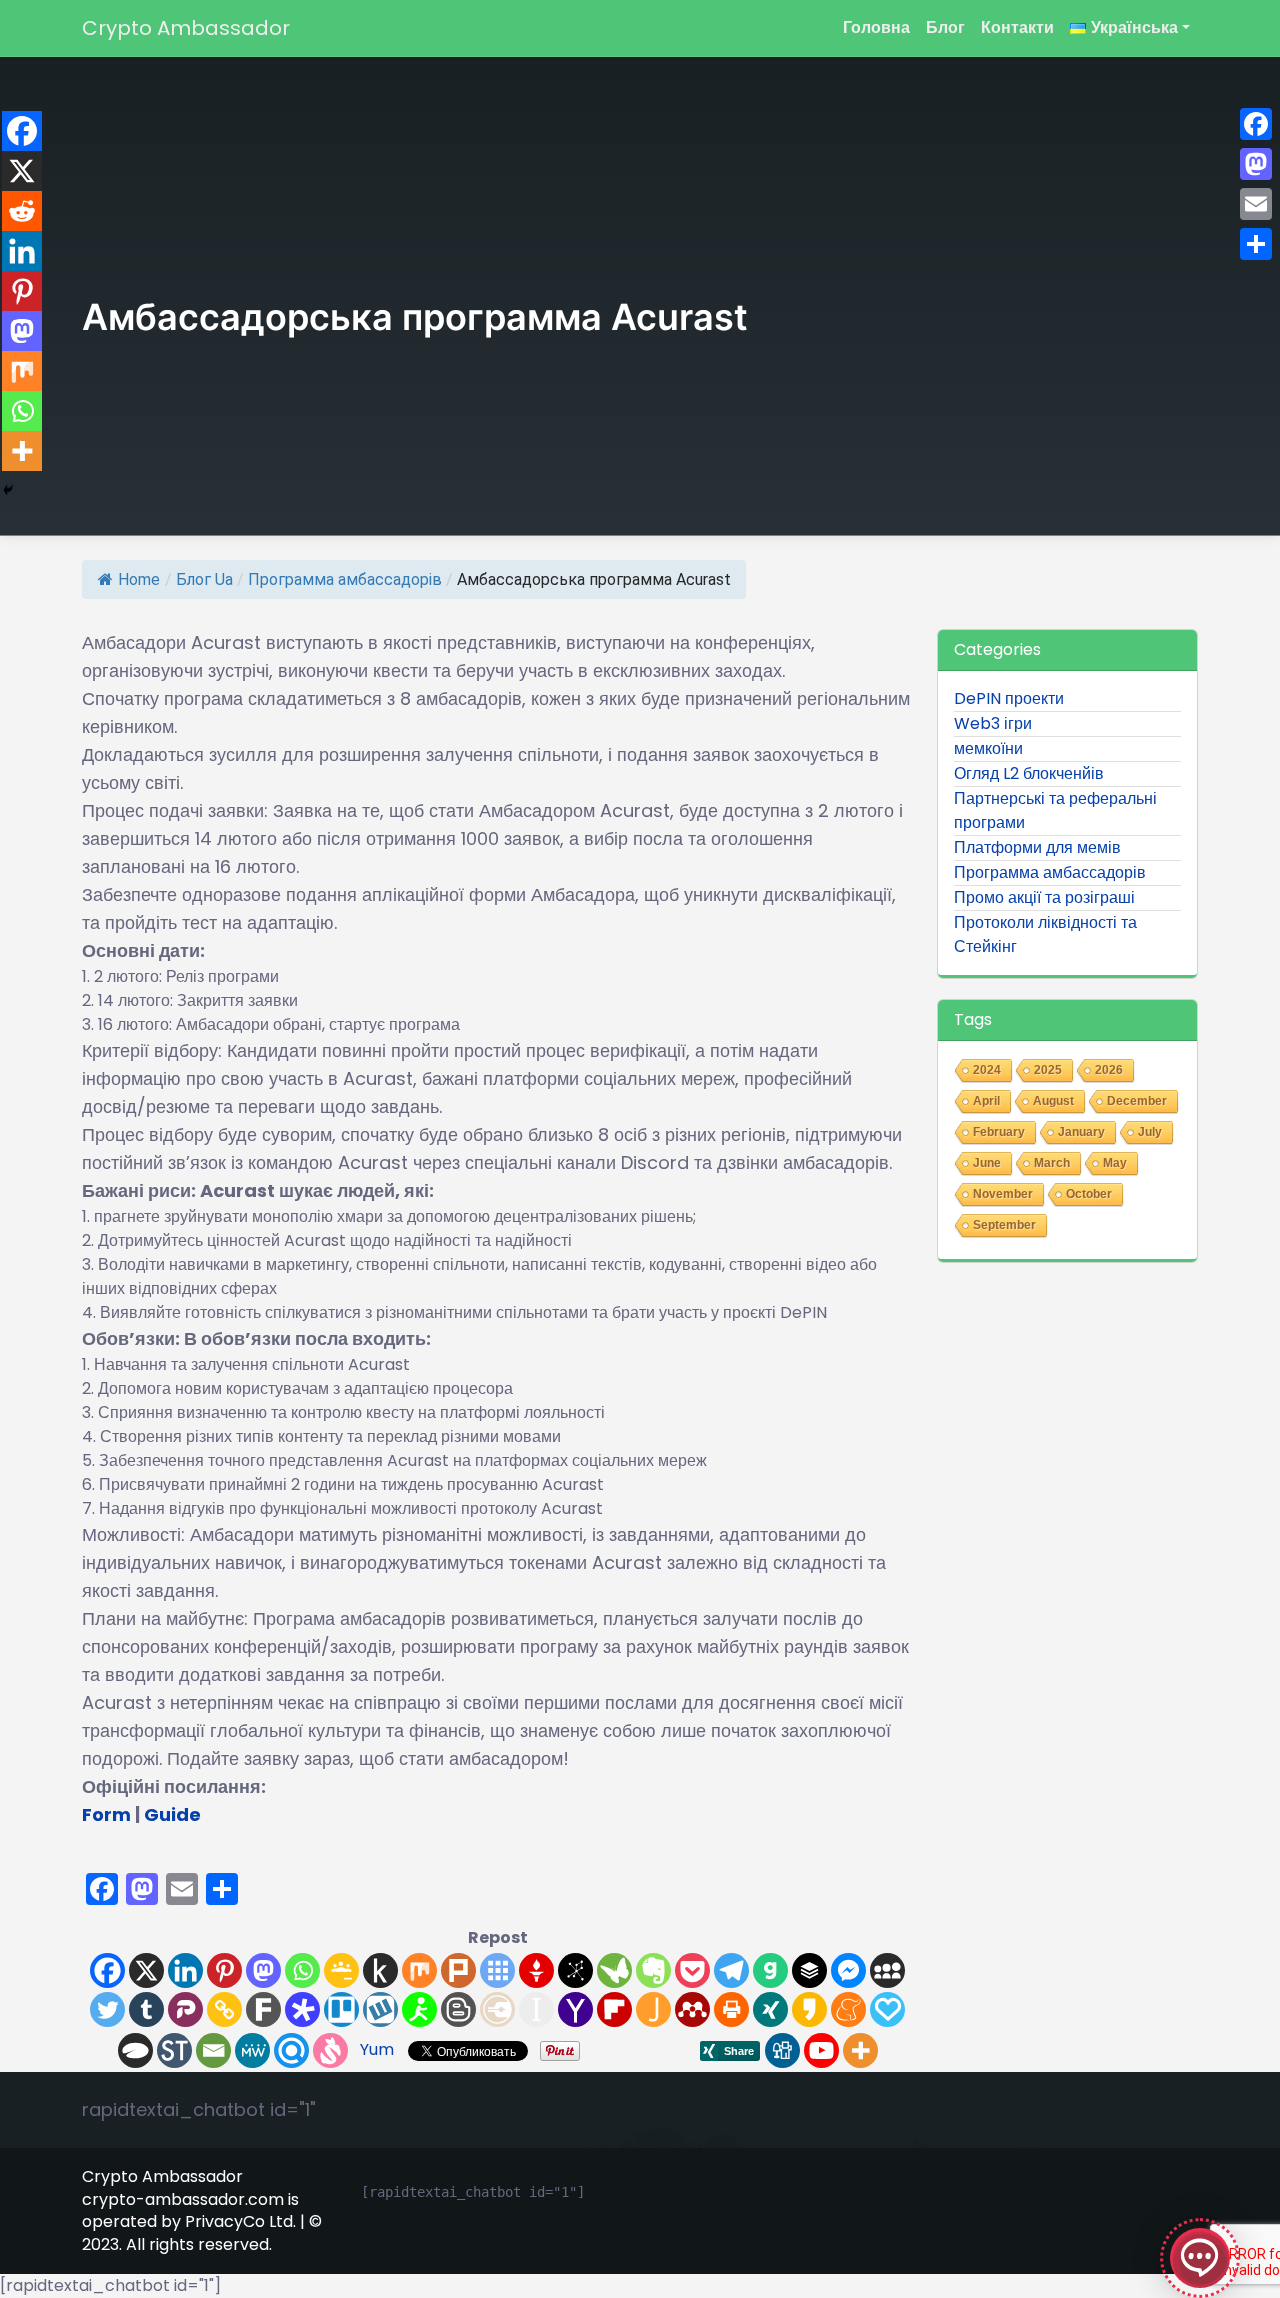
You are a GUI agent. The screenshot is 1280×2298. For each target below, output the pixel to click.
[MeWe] (252, 2050)
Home (139, 579)
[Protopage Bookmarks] (302, 2009)
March (1052, 1163)
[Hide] (8, 490)
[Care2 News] (614, 1970)
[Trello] (341, 2009)
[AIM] (419, 2009)
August (1053, 1101)
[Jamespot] (653, 2009)
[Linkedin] (185, 1970)
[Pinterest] (224, 1970)
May (1115, 1163)
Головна (876, 27)
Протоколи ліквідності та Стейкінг (1045, 934)
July (1150, 1132)
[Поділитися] (1256, 244)
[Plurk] (458, 1970)
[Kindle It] (380, 1970)
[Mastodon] (263, 1970)
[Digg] (782, 2050)
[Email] (213, 2050)
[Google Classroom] (341, 1970)
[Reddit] (22, 211)
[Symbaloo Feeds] (497, 1970)
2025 (1048, 1070)
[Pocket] (692, 1970)
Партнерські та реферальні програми (1055, 810)
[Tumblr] (146, 2009)
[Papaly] (887, 2009)
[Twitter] (107, 2009)
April (986, 1101)
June (987, 1163)
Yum (377, 2049)
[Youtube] (821, 2050)
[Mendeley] (692, 2009)
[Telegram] (731, 1970)
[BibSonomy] (575, 1970)
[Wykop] (380, 2009)
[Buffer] (809, 1970)
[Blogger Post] (458, 2009)
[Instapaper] (536, 2009)
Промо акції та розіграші (1044, 897)
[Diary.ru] (497, 2009)
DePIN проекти (1009, 698)
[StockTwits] (174, 2050)
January (1081, 1132)
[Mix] (419, 1970)
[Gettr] (536, 1970)
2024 (987, 1070)
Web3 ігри (993, 723)
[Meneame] (848, 2009)
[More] (860, 2050)
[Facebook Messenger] (848, 1970)
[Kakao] (809, 2009)
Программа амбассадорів (345, 579)
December (1137, 1101)
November (1003, 1194)
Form (106, 1814)
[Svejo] (330, 2050)
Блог (945, 27)
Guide (172, 1814)
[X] (146, 1970)
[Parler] (185, 2009)
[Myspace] (887, 1970)
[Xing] (770, 2009)
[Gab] (770, 1970)
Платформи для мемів (1037, 847)
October (1089, 1194)
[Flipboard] (614, 2009)
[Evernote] (653, 1970)
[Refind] (291, 2050)
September (1004, 1225)
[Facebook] (107, 1970)
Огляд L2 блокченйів (1029, 773)
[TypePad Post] (135, 2050)
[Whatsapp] (302, 1970)
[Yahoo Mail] (575, 2009)
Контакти (1017, 27)
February (999, 1132)
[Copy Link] (224, 2009)
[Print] (731, 2009)
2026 (1109, 1070)
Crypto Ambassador (186, 28)
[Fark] (263, 2009)
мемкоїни (988, 748)
